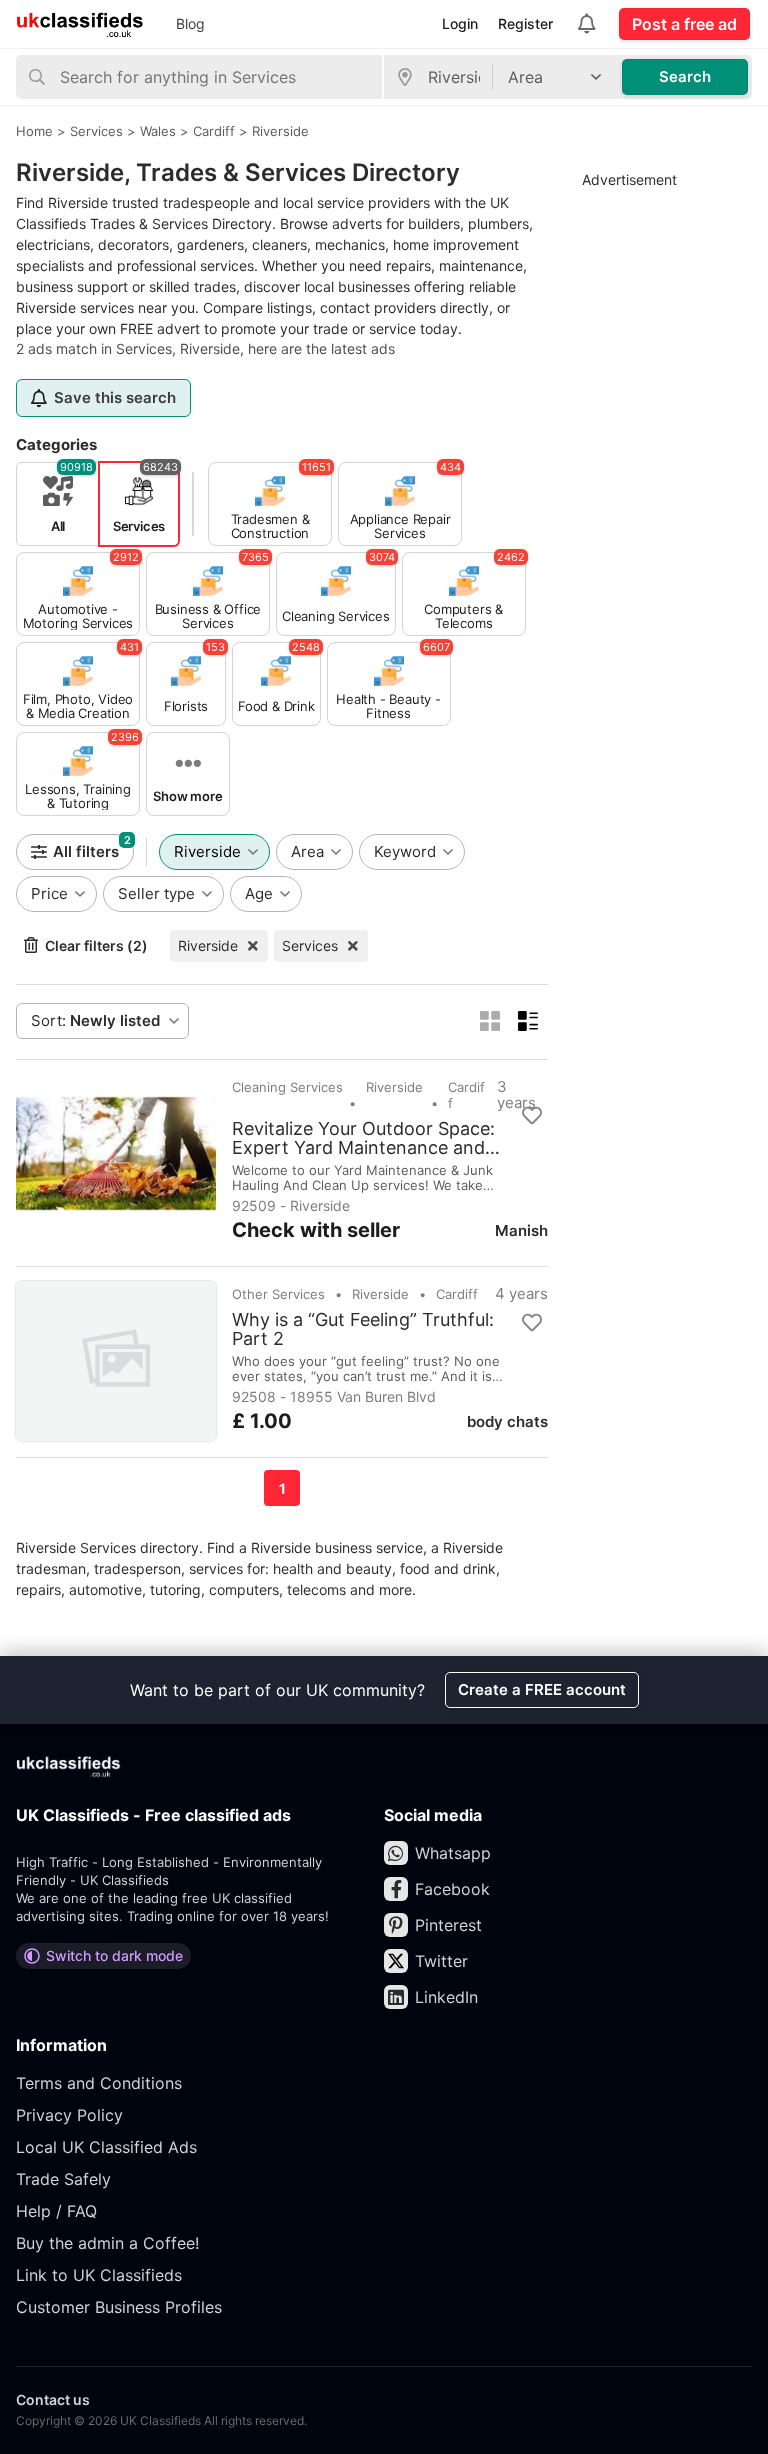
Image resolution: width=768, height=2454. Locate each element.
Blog (190, 23)
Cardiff (466, 1095)
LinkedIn (446, 1997)
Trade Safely (63, 2179)
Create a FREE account (542, 1689)
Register (525, 23)
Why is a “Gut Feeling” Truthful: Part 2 (363, 1329)
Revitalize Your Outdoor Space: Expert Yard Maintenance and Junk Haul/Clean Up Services (363, 1138)
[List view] (528, 1021)
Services (310, 945)
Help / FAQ (56, 2211)
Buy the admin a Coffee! (107, 2243)
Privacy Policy (69, 2115)
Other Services (278, 1294)
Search (685, 76)
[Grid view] (490, 1021)
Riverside (208, 945)
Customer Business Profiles (119, 2307)
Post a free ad (684, 24)
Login (460, 23)
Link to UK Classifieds (99, 2275)
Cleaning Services (287, 1087)
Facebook (452, 1889)
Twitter (441, 1961)
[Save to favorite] (532, 1116)
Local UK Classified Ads (106, 2147)
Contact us (53, 2399)
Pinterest (448, 1925)
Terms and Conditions (99, 2083)
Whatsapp (453, 1853)
